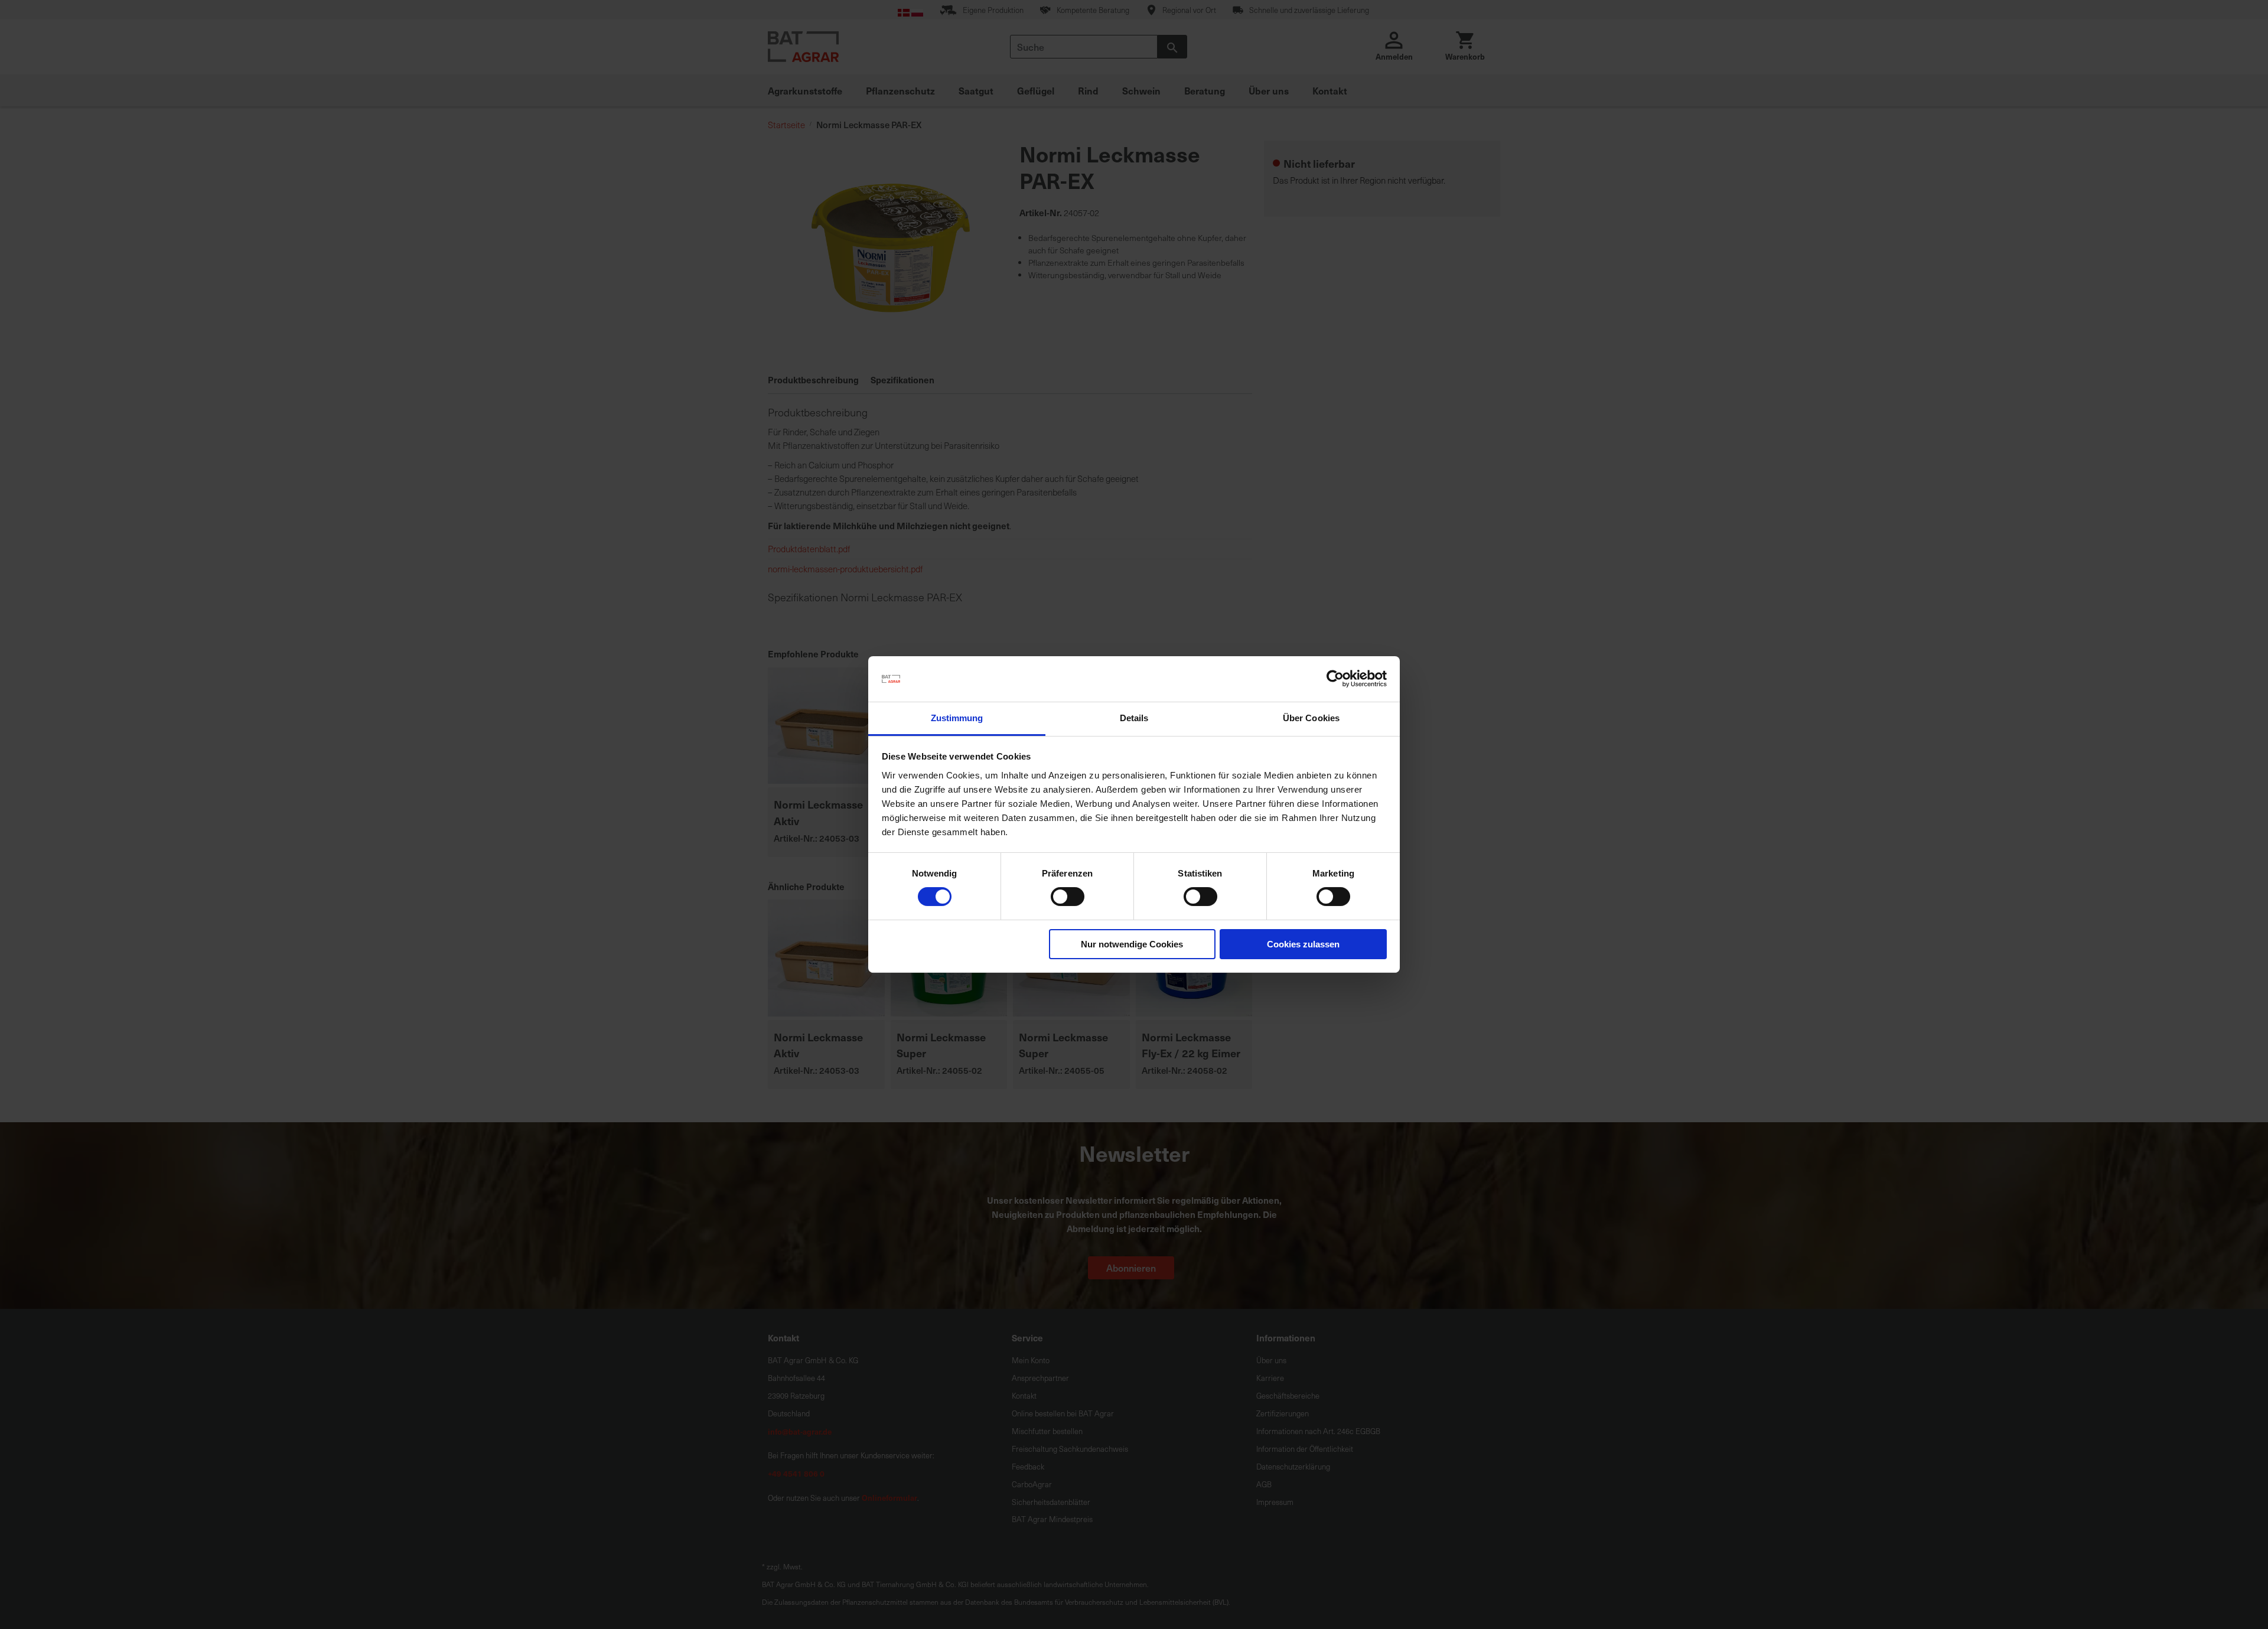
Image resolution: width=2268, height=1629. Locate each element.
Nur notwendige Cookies (1132, 944)
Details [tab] (1134, 718)
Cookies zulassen (1303, 944)
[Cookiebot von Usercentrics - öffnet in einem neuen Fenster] (1335, 679)
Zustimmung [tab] (957, 718)
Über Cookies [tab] (1311, 718)
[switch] (1068, 898)
